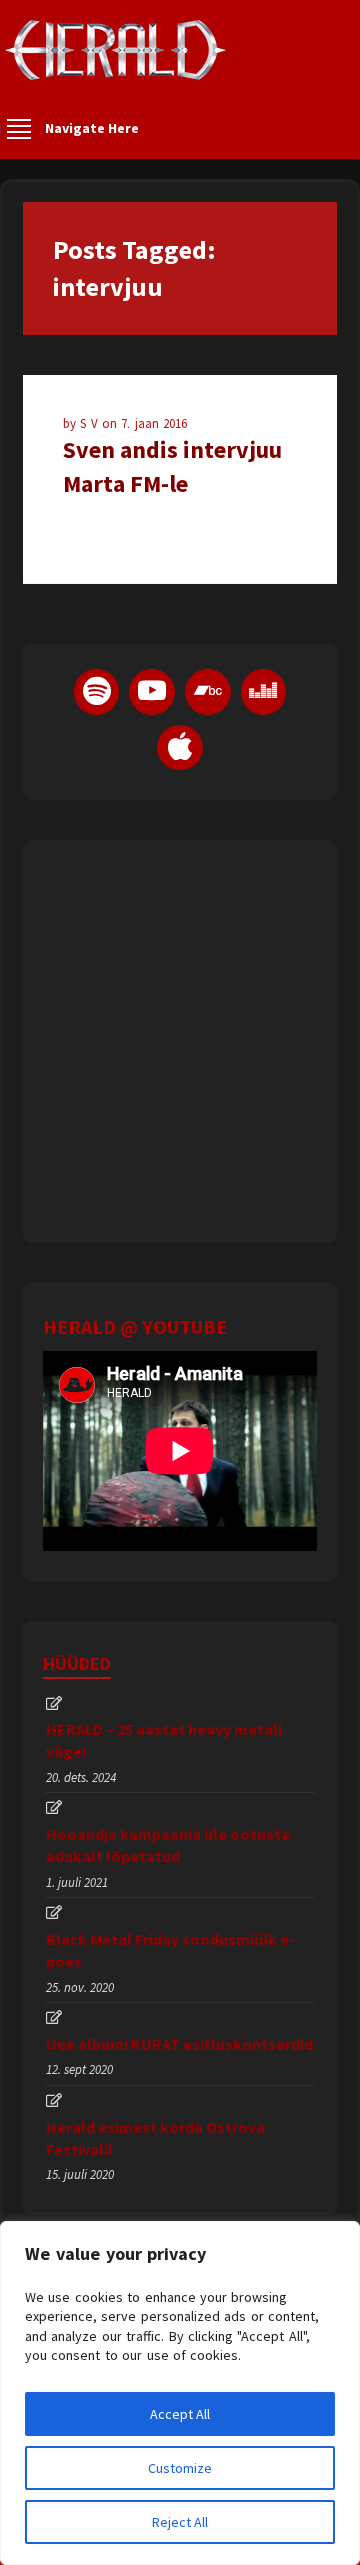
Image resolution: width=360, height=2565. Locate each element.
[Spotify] (97, 692)
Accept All (180, 2414)
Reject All (180, 2522)
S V (91, 423)
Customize (180, 2468)
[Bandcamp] (208, 692)
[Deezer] (264, 692)
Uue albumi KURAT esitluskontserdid (179, 2044)
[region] (180, 2393)
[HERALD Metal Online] (115, 67)
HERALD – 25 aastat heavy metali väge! (164, 1740)
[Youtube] (152, 692)
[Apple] (180, 748)
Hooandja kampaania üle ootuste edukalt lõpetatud (168, 1845)
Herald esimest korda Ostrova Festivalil (155, 2138)
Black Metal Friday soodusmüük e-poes (170, 1950)
